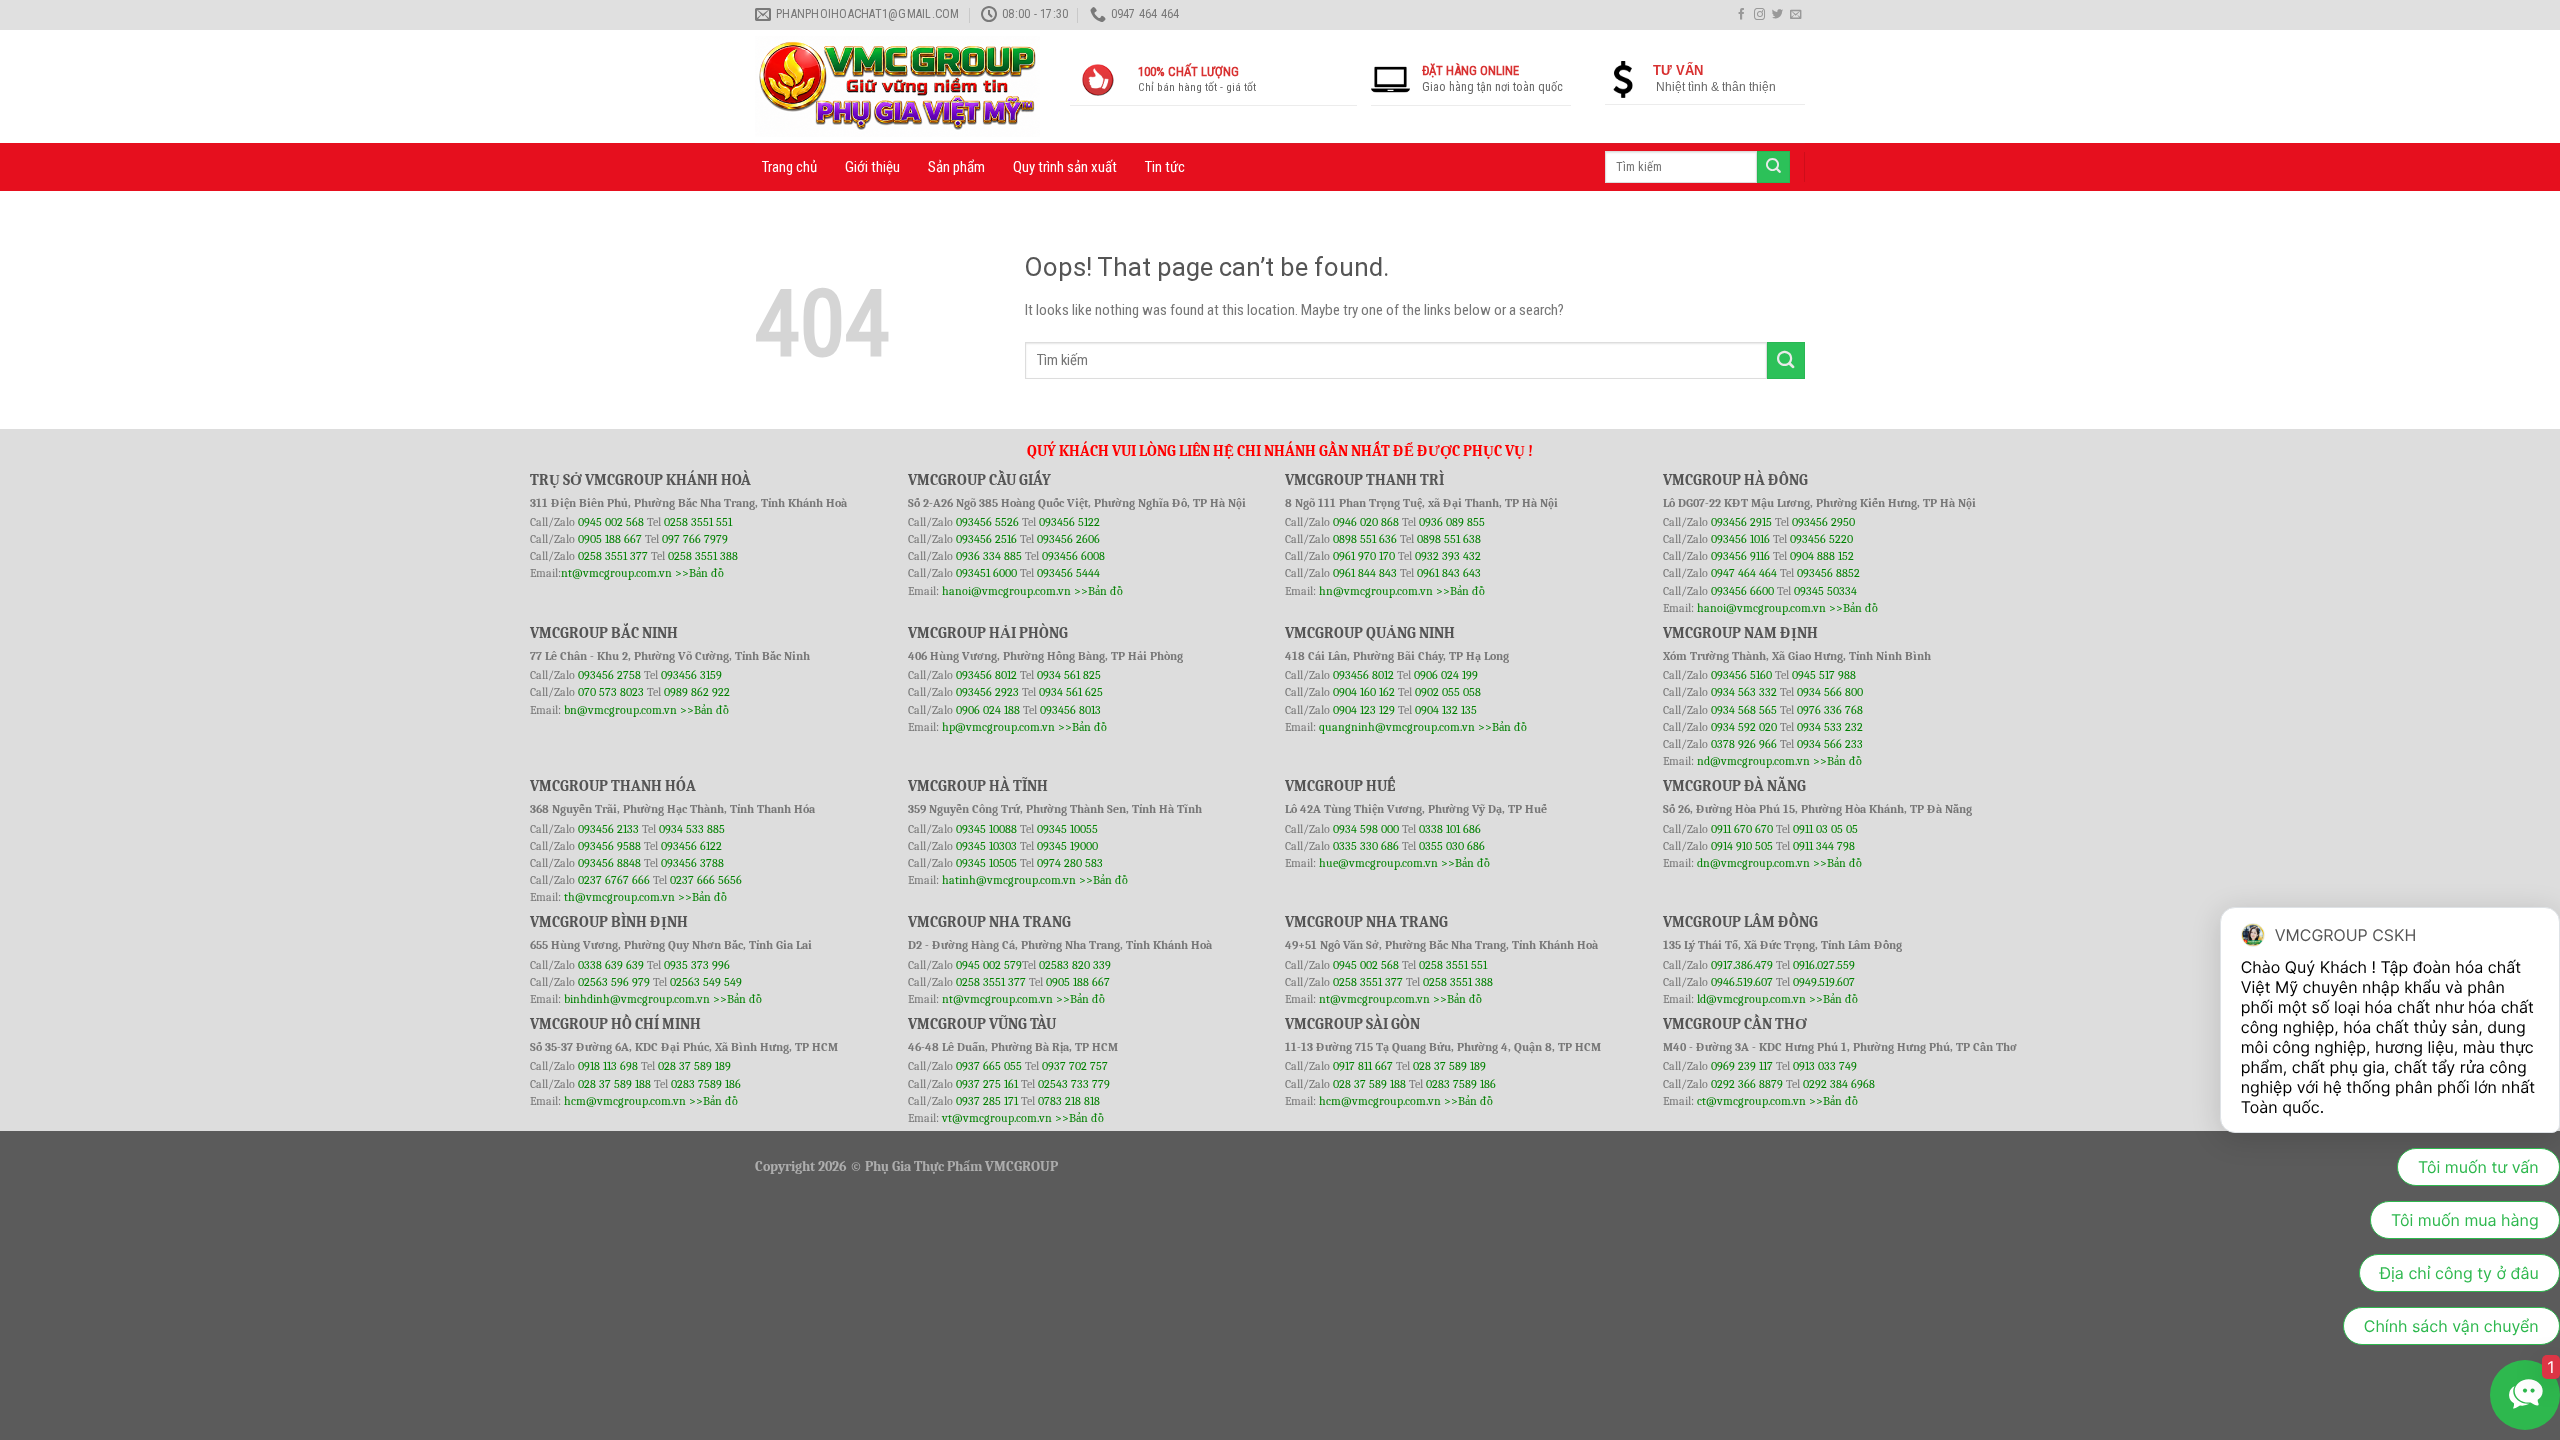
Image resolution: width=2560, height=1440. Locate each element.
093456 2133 (608, 829)
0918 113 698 (609, 1066)
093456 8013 (1070, 710)
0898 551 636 (1366, 539)
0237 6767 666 (615, 880)
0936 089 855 (1452, 522)
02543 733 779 (1074, 1084)
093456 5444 (1068, 573)
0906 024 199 (1446, 675)
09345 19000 (1067, 846)
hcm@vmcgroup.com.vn (625, 1101)
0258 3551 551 (698, 522)
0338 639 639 (612, 965)
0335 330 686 (1366, 846)
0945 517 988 (1824, 675)
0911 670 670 (1743, 829)
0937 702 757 (1075, 1066)
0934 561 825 (1069, 675)
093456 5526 (989, 522)
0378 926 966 (1745, 744)
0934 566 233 (1830, 744)
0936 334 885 (989, 556)
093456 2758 (609, 675)
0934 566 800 (1830, 692)
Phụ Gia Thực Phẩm (923, 1166)
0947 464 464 (1744, 573)
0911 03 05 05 (1825, 829)
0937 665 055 (990, 1066)
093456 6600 (1742, 591)
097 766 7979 (695, 539)
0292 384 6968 (1839, 1084)
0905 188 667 (611, 539)
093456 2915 (1741, 522)
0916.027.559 (1824, 965)
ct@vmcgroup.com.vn (1751, 1101)
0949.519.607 (1824, 982)
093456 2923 (989, 692)
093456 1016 (1740, 539)
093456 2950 (1823, 522)
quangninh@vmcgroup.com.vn (1397, 727)
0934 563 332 (1745, 692)
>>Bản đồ (699, 573)
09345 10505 (986, 863)
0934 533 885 (692, 829)
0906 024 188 (989, 710)
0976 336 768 (1830, 710)
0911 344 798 (1824, 846)
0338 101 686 (1450, 829)
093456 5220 (1821, 539)
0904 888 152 (1822, 556)
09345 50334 (1825, 591)
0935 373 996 (697, 965)
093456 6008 (1073, 556)
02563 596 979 (614, 982)
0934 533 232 (1830, 727)
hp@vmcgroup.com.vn (998, 727)
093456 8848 (609, 863)
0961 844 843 (1365, 573)
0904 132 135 (1446, 710)
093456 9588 (609, 846)
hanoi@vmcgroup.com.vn (1006, 591)
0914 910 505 (1742, 846)
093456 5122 (1069, 522)
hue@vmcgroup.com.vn (1378, 863)
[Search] (1773, 167)
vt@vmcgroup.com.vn (997, 1118)
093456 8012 (986, 675)
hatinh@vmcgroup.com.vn (1009, 880)
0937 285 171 (987, 1101)
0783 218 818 (1069, 1101)
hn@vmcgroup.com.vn (1376, 591)
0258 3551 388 (703, 556)
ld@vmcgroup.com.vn (1751, 999)
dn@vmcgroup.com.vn (1753, 863)
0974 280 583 (1070, 863)
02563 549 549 (706, 982)
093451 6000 (986, 573)
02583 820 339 (1075, 965)
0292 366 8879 (1748, 1084)
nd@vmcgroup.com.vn (1753, 761)
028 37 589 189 (694, 1066)
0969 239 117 (1743, 1066)
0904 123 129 (1365, 710)
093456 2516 (986, 539)
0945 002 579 (989, 965)
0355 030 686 (1452, 846)
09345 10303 (986, 846)
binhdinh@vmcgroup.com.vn (637, 999)
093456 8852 (1828, 573)
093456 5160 (1743, 675)
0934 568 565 (1745, 710)
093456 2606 (1068, 539)
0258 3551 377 (614, 556)
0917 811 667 (1364, 1066)
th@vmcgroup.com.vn (619, 897)
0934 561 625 (1071, 692)
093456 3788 (692, 863)
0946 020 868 (1367, 522)
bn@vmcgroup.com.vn (620, 710)
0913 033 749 (1825, 1066)
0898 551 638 (1449, 539)
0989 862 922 (697, 692)
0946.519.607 (1742, 982)
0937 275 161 (987, 1084)
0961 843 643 (1449, 573)
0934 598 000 (1367, 829)
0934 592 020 (1745, 727)
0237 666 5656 (706, 880)
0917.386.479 (1743, 965)
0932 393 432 (1448, 556)
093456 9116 (1740, 556)
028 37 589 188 (614, 1084)
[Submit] (1786, 360)
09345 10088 (986, 829)
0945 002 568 (612, 522)
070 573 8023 (611, 692)
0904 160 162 (1365, 692)
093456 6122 (691, 846)
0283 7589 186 (706, 1084)
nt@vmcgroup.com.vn (616, 573)
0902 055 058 (1448, 692)
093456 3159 (691, 675)
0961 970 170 (1365, 556)
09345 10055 (1067, 829)
